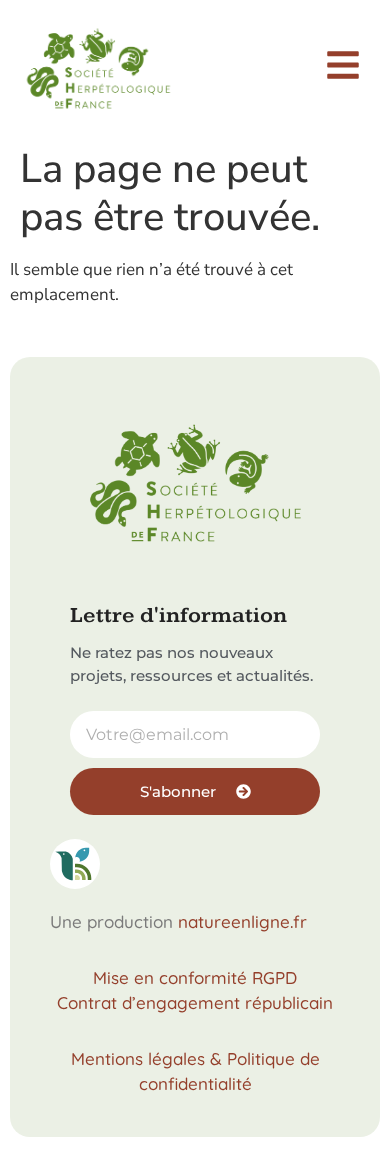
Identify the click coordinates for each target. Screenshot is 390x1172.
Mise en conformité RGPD (195, 977)
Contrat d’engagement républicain (195, 1002)
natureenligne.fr (242, 921)
